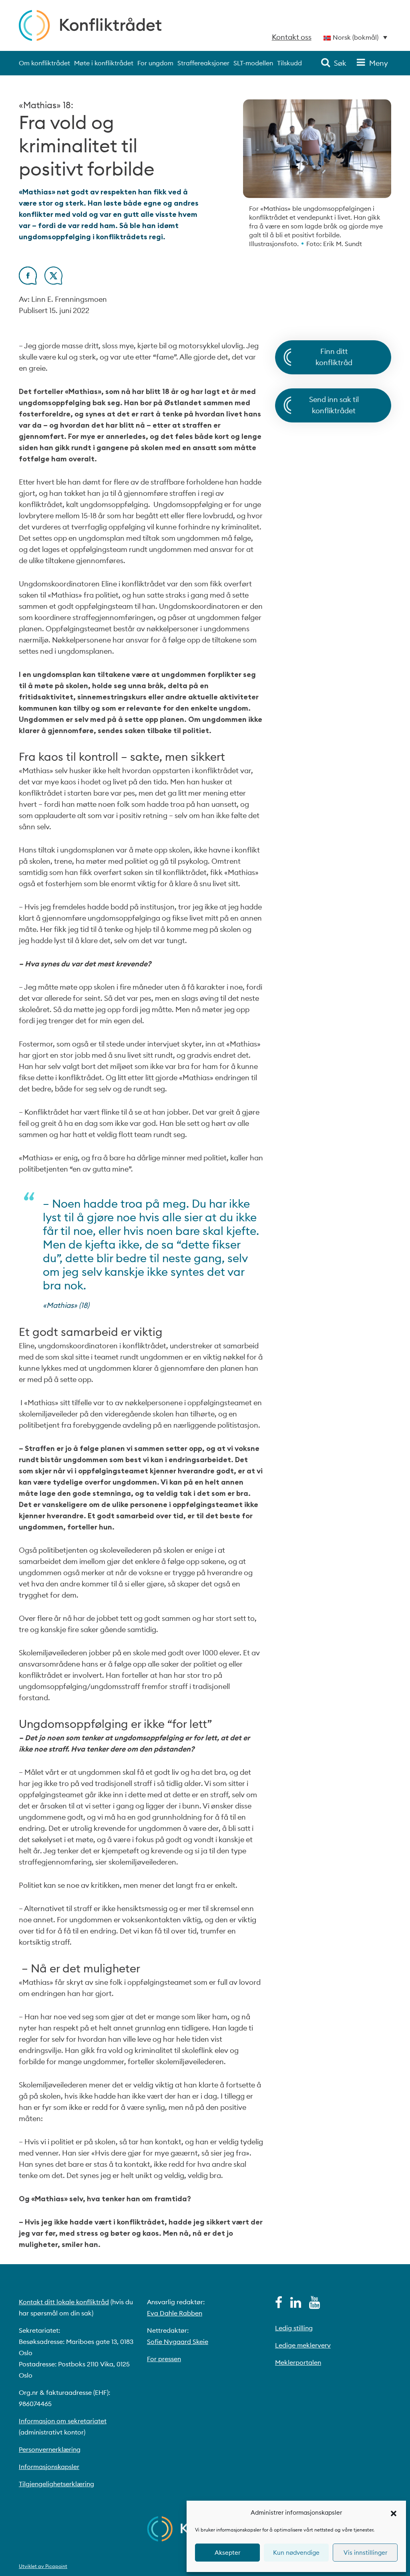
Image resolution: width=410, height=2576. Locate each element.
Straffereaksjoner (203, 63)
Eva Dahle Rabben (175, 2313)
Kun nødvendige (296, 2553)
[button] (394, 2513)
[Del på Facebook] (28, 282)
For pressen (164, 2359)
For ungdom (155, 63)
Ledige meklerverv (303, 2345)
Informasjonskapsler (49, 2467)
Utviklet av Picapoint (43, 2566)
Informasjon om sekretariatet (63, 2421)
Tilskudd (289, 63)
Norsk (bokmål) (356, 37)
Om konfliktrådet (44, 63)
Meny (379, 63)
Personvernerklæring (50, 2449)
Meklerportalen (298, 2362)
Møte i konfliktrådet (104, 63)
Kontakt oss (292, 37)
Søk (340, 63)
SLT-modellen (253, 63)
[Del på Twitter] (53, 282)
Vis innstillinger (365, 2553)
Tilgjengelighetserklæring (56, 2484)
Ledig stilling (294, 2328)
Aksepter (227, 2553)
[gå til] (279, 2305)
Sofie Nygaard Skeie (178, 2342)
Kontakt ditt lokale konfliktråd (64, 2302)
